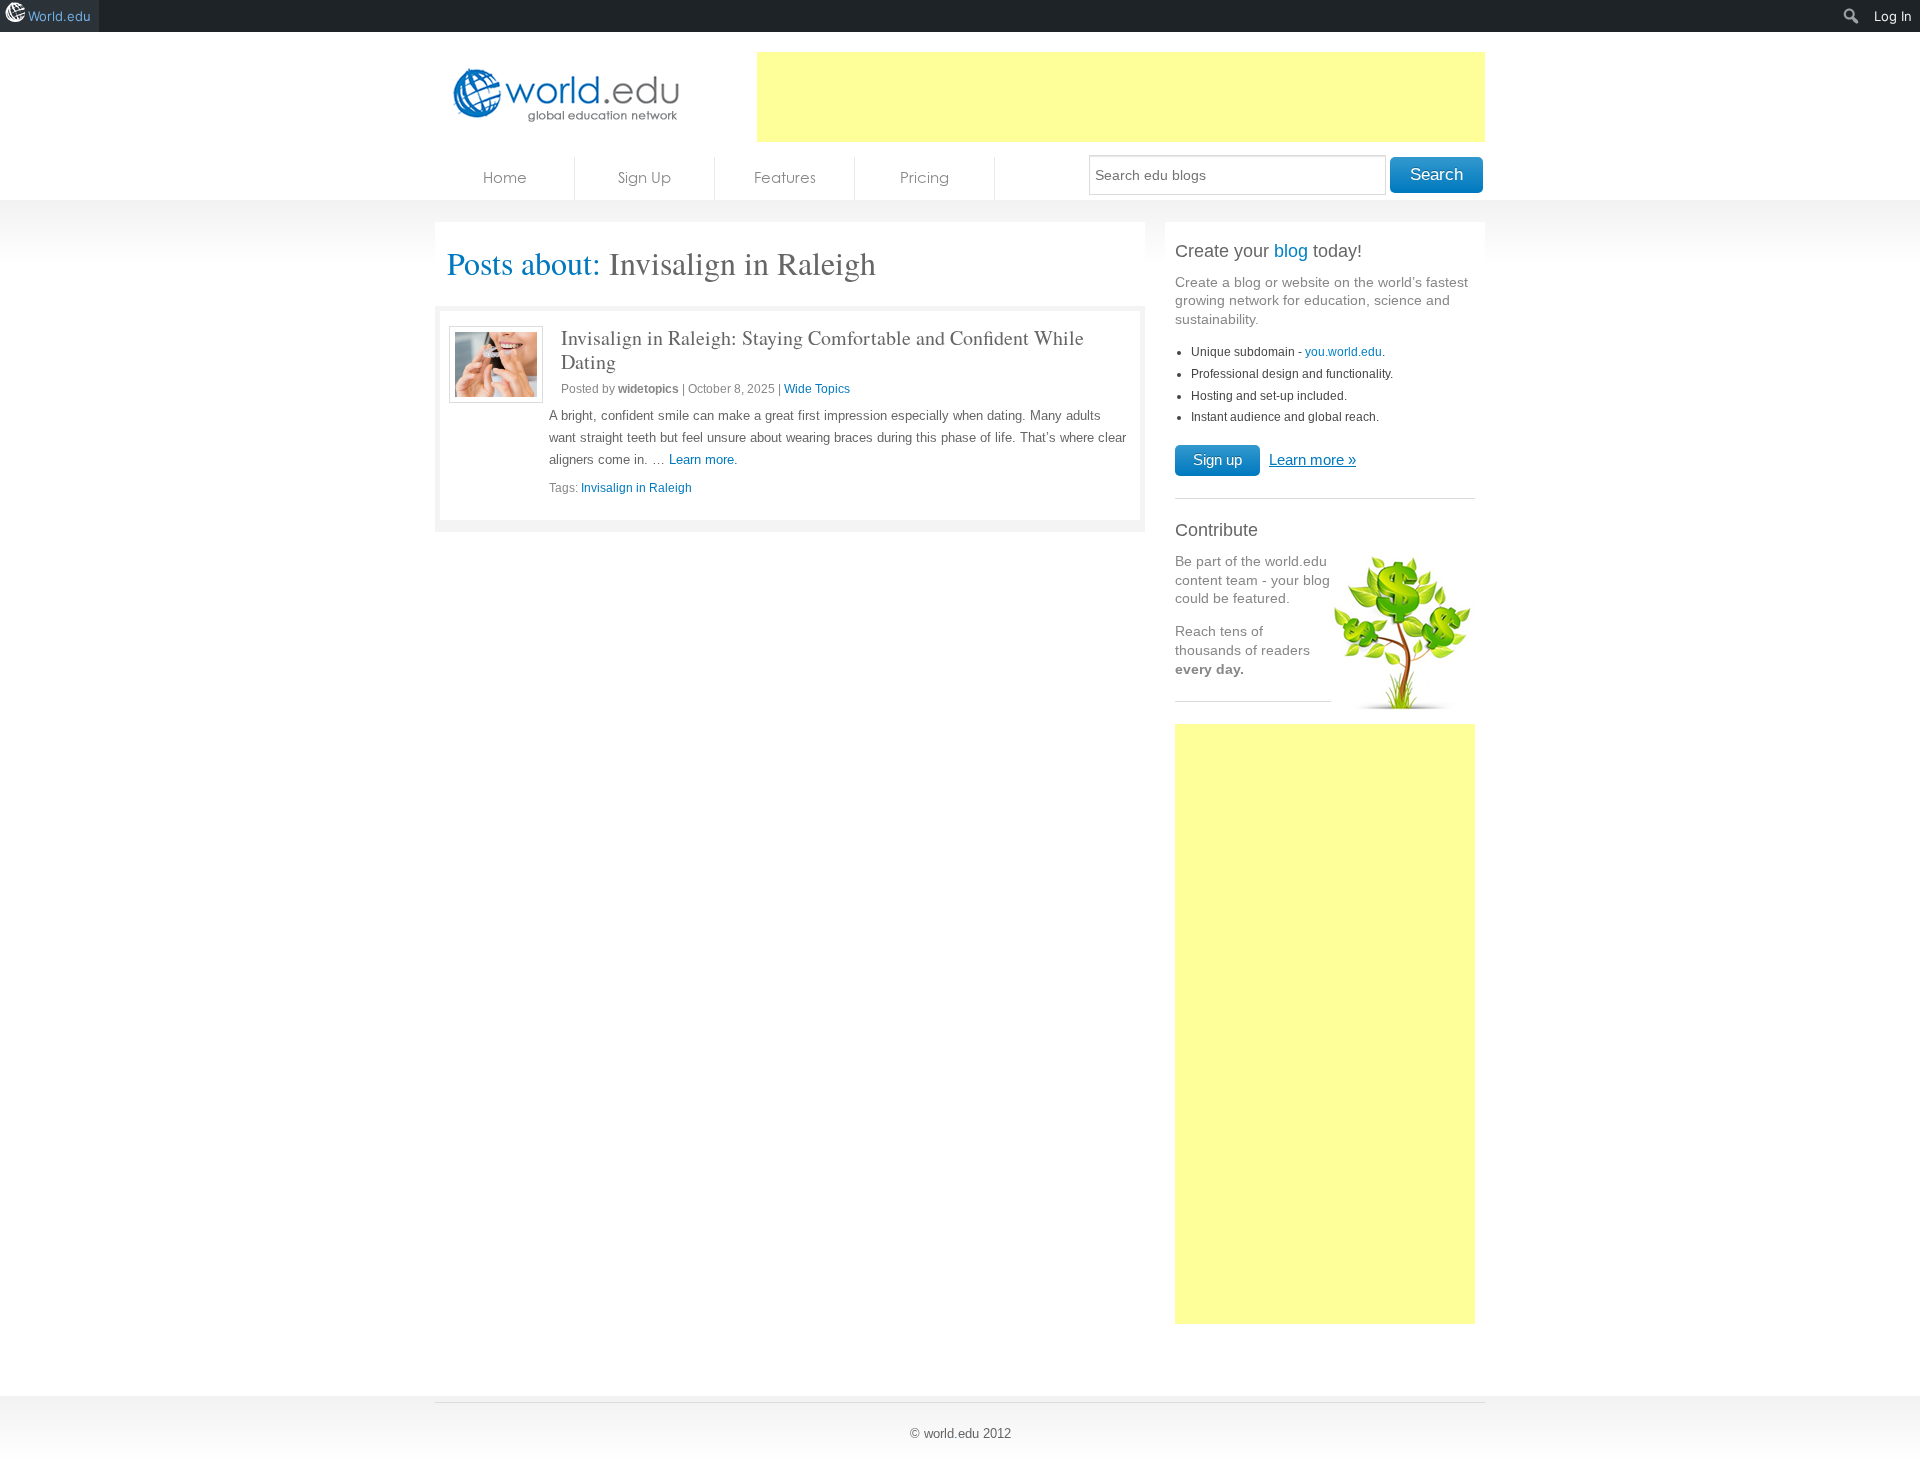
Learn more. (703, 459)
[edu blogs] (560, 94)
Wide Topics (817, 389)
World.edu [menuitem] (59, 16)
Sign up (1217, 459)
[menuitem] (1851, 16)
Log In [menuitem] (1893, 16)
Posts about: (524, 262)
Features (785, 177)
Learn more (1306, 459)
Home (505, 177)
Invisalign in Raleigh (636, 488)
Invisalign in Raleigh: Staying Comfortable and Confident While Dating (822, 349)
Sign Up (644, 177)
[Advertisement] (1121, 97)
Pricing (924, 177)
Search (1436, 174)
